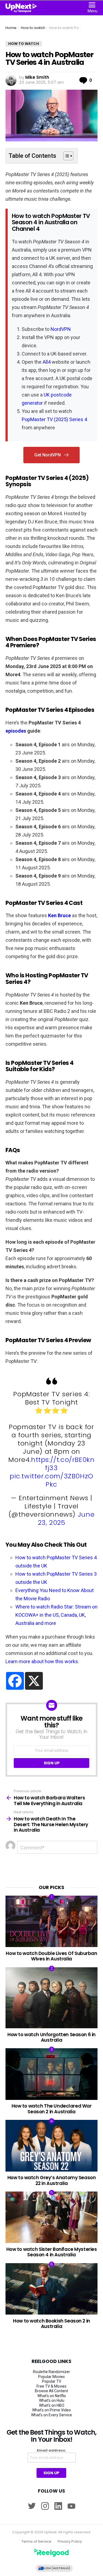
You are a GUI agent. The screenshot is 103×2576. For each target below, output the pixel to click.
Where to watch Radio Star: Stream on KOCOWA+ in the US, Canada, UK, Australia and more (56, 1615)
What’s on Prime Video (51, 2410)
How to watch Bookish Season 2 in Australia (51, 2324)
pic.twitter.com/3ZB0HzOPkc (51, 1480)
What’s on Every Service (51, 2415)
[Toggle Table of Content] (66, 156)
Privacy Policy (70, 2542)
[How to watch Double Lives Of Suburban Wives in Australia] (51, 1921)
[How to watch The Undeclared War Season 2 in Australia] (51, 2074)
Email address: (51, 2450)
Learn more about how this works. (42, 1661)
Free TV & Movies (51, 2386)
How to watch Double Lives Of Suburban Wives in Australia (51, 1956)
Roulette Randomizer (51, 2372)
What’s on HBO (52, 2405)
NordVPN (61, 329)
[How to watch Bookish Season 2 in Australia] (51, 2289)
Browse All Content (51, 2391)
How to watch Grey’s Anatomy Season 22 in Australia (52, 2180)
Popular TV (52, 2381)
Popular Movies (51, 2377)
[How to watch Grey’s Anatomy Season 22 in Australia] (51, 2146)
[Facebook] (15, 1681)
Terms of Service (36, 2542)
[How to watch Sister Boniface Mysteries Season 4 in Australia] (51, 2217)
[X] (34, 1681)
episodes (16, 731)
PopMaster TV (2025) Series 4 (54, 419)
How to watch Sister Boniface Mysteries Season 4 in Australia (52, 2252)
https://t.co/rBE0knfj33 (63, 1464)
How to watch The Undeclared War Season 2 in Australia (52, 2109)
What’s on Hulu (52, 2400)
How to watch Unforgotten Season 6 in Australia (51, 2037)
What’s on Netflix (52, 2396)
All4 (47, 362)
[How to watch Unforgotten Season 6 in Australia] (51, 1998)
